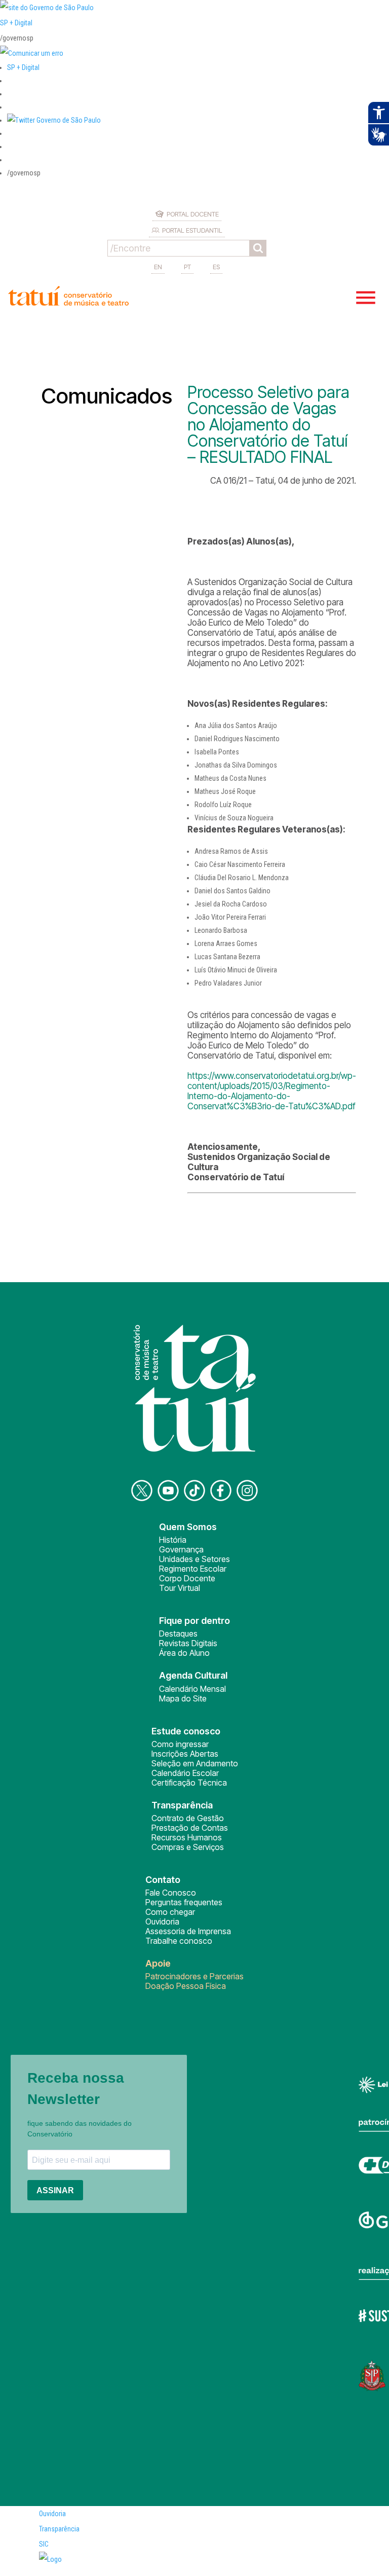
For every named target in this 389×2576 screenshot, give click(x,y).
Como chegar (170, 1912)
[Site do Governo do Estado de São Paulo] (47, 8)
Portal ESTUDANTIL (192, 230)
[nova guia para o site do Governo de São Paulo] (32, 53)
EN (158, 267)
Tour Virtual (180, 1588)
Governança (181, 1549)
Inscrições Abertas (185, 1754)
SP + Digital (16, 23)
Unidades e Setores (194, 1559)
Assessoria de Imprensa (188, 1931)
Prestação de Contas (190, 1828)
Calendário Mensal (192, 1689)
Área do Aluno (184, 1653)
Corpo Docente (187, 1578)
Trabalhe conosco (179, 1941)
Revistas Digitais (188, 1643)
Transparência (59, 2529)
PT (187, 267)
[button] (54, 120)
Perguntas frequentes (184, 1902)
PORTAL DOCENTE (193, 214)
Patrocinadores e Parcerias (194, 1976)
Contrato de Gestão (188, 1818)
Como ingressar (180, 1744)
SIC (44, 2544)
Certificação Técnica (189, 1783)
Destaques (178, 1634)
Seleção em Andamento (195, 1763)
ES (216, 267)
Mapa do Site (183, 1698)
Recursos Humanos (187, 1837)
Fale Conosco (171, 1893)
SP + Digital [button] (23, 67)
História (173, 1540)
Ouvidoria (162, 1921)
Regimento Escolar (193, 1569)
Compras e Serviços (188, 1847)
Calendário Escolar (185, 1773)
